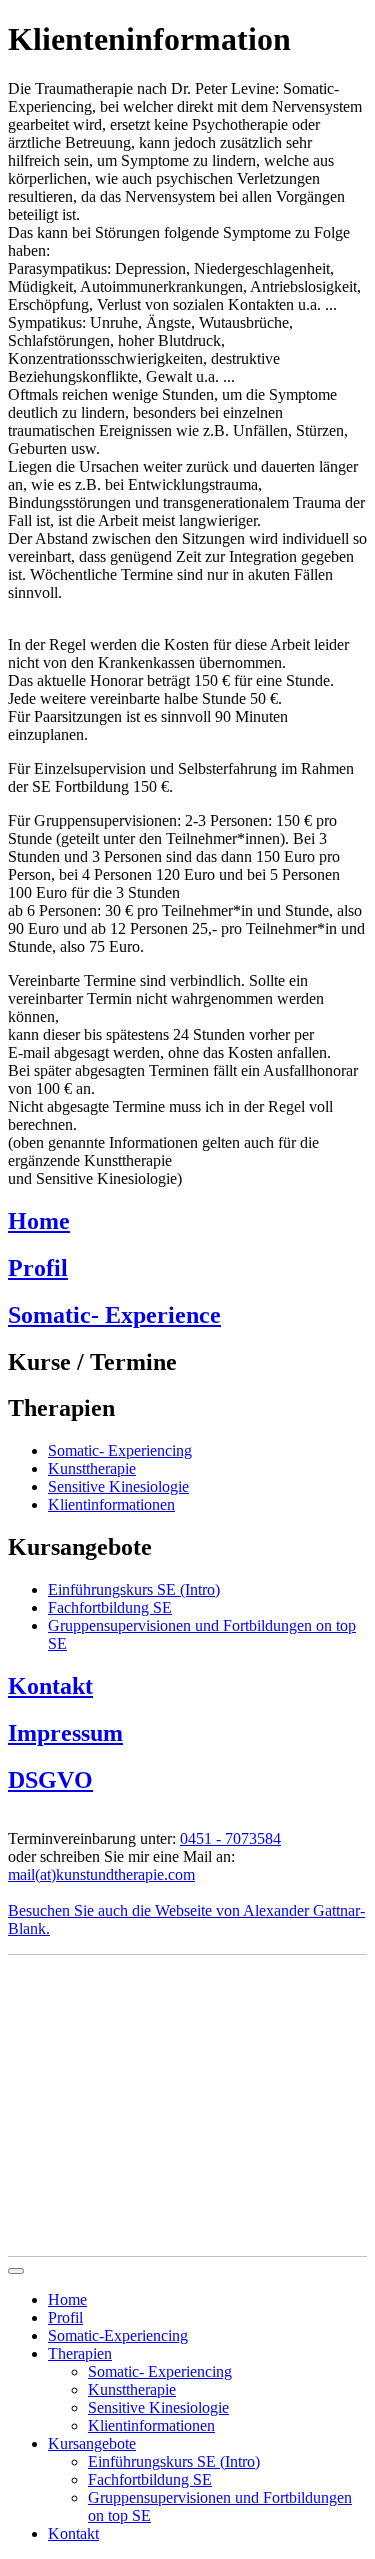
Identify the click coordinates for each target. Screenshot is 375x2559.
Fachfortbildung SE (150, 2479)
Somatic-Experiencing (118, 2335)
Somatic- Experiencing (160, 2371)
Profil (38, 1268)
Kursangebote (92, 2443)
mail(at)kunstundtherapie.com (101, 1874)
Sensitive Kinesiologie (158, 2407)
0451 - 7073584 (230, 1838)
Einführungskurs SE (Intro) (174, 2461)
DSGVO (50, 1780)
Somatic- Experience (114, 1315)
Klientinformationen (151, 2425)
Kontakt (50, 1686)
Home (39, 1221)
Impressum (65, 1733)
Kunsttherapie (132, 2389)
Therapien (80, 2353)
